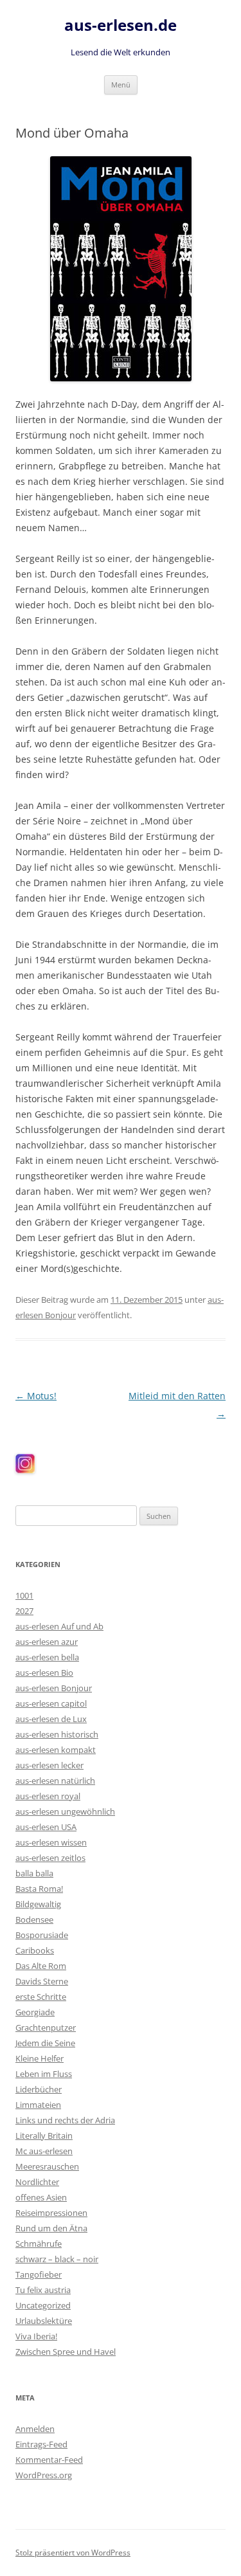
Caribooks (35, 1950)
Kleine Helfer (40, 2058)
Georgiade (35, 2012)
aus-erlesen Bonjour (54, 1688)
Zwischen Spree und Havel (66, 2352)
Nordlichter (37, 2182)
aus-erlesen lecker (49, 1765)
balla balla (34, 1873)
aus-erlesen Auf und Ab (59, 1626)
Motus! (36, 1396)
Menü (121, 85)
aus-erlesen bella (47, 1657)
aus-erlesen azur (47, 1642)
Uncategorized (43, 2305)
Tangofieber (39, 2274)
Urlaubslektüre (44, 2321)
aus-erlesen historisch (57, 1734)
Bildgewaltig (38, 1904)
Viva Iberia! (36, 2336)
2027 (24, 1611)
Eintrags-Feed (41, 2444)
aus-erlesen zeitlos (50, 1858)
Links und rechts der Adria (65, 2120)
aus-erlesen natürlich (55, 1781)
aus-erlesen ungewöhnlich (65, 1811)
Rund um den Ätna (51, 2228)
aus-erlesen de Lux (51, 1719)
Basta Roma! (39, 1889)
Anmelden (35, 2429)
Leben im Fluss (44, 2074)
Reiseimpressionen (51, 2213)
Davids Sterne (42, 1981)
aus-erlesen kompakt (56, 1750)
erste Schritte (41, 1997)
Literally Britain (44, 2136)
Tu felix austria (43, 2290)
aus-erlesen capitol (51, 1703)
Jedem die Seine (45, 2043)
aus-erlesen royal (48, 1796)
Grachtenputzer (46, 2027)
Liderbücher (39, 2089)
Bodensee (34, 1919)
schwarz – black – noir (57, 2259)
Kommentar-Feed (49, 2460)
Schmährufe (39, 2244)
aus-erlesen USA (46, 1827)
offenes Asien (41, 2197)
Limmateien (38, 2105)
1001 (24, 1595)
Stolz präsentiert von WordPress (73, 2553)
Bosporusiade (42, 1935)
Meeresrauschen (47, 2166)
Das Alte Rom (41, 1966)
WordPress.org (44, 2475)
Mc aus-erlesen (44, 2151)
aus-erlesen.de (121, 25)
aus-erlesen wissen (51, 1842)
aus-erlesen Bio (44, 1673)
